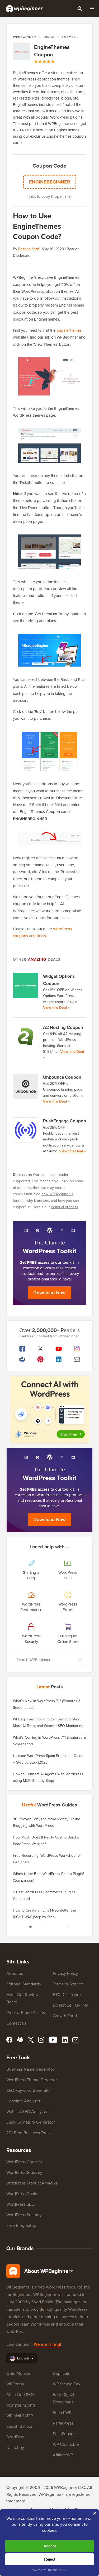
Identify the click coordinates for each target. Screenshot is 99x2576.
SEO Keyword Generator (29, 2090)
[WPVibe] (50, 1410)
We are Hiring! (47, 2344)
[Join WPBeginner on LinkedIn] (59, 1359)
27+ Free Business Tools (28, 2133)
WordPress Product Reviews (32, 2183)
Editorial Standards (23, 1984)
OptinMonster (19, 2373)
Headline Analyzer (23, 2101)
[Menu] (92, 8)
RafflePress (63, 2423)
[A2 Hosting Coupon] (26, 1037)
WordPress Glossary (24, 2172)
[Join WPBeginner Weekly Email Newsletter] (77, 1359)
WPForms (15, 2384)
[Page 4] (69, 1927)
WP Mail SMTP (20, 2416)
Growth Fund (65, 2016)
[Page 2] (43, 1927)
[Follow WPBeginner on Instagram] (77, 1349)
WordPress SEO (20, 2204)
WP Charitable (66, 2444)
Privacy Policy (65, 1973)
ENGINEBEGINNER (50, 182)
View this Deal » (56, 1008)
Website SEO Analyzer (27, 2112)
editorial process (65, 1207)
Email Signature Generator (30, 2122)
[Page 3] (56, 1927)
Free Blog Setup (21, 2225)
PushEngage (64, 2434)
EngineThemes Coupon (52, 51)
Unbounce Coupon (62, 1077)
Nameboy (15, 2447)
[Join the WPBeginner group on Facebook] (22, 1359)
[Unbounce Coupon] (26, 1086)
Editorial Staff (29, 249)
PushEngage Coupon (65, 1121)
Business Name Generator (30, 2069)
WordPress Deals (22, 2194)
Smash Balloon (20, 2426)
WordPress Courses (24, 2162)
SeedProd (15, 2437)
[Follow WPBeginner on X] (40, 1349)
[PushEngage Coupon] (26, 1130)
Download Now (49, 1293)
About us (15, 1973)
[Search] (80, 8)
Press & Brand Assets (26, 2013)
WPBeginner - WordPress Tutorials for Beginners (24, 8)
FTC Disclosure (67, 1995)
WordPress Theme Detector (32, 2080)
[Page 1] (31, 1927)
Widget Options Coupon (59, 980)
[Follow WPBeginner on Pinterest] (40, 1359)
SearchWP (62, 2413)
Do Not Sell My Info (71, 2005)
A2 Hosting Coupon (63, 1028)
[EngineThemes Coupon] (21, 52)
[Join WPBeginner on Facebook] (22, 1349)
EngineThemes (69, 330)
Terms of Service (68, 1984)
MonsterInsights (21, 2405)
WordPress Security (24, 2215)
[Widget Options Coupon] (26, 986)
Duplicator (62, 2373)
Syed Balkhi (43, 2302)
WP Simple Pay (67, 2384)
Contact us (16, 2023)
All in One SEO (20, 2395)
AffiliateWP (63, 2455)
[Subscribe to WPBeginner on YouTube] (59, 1349)
